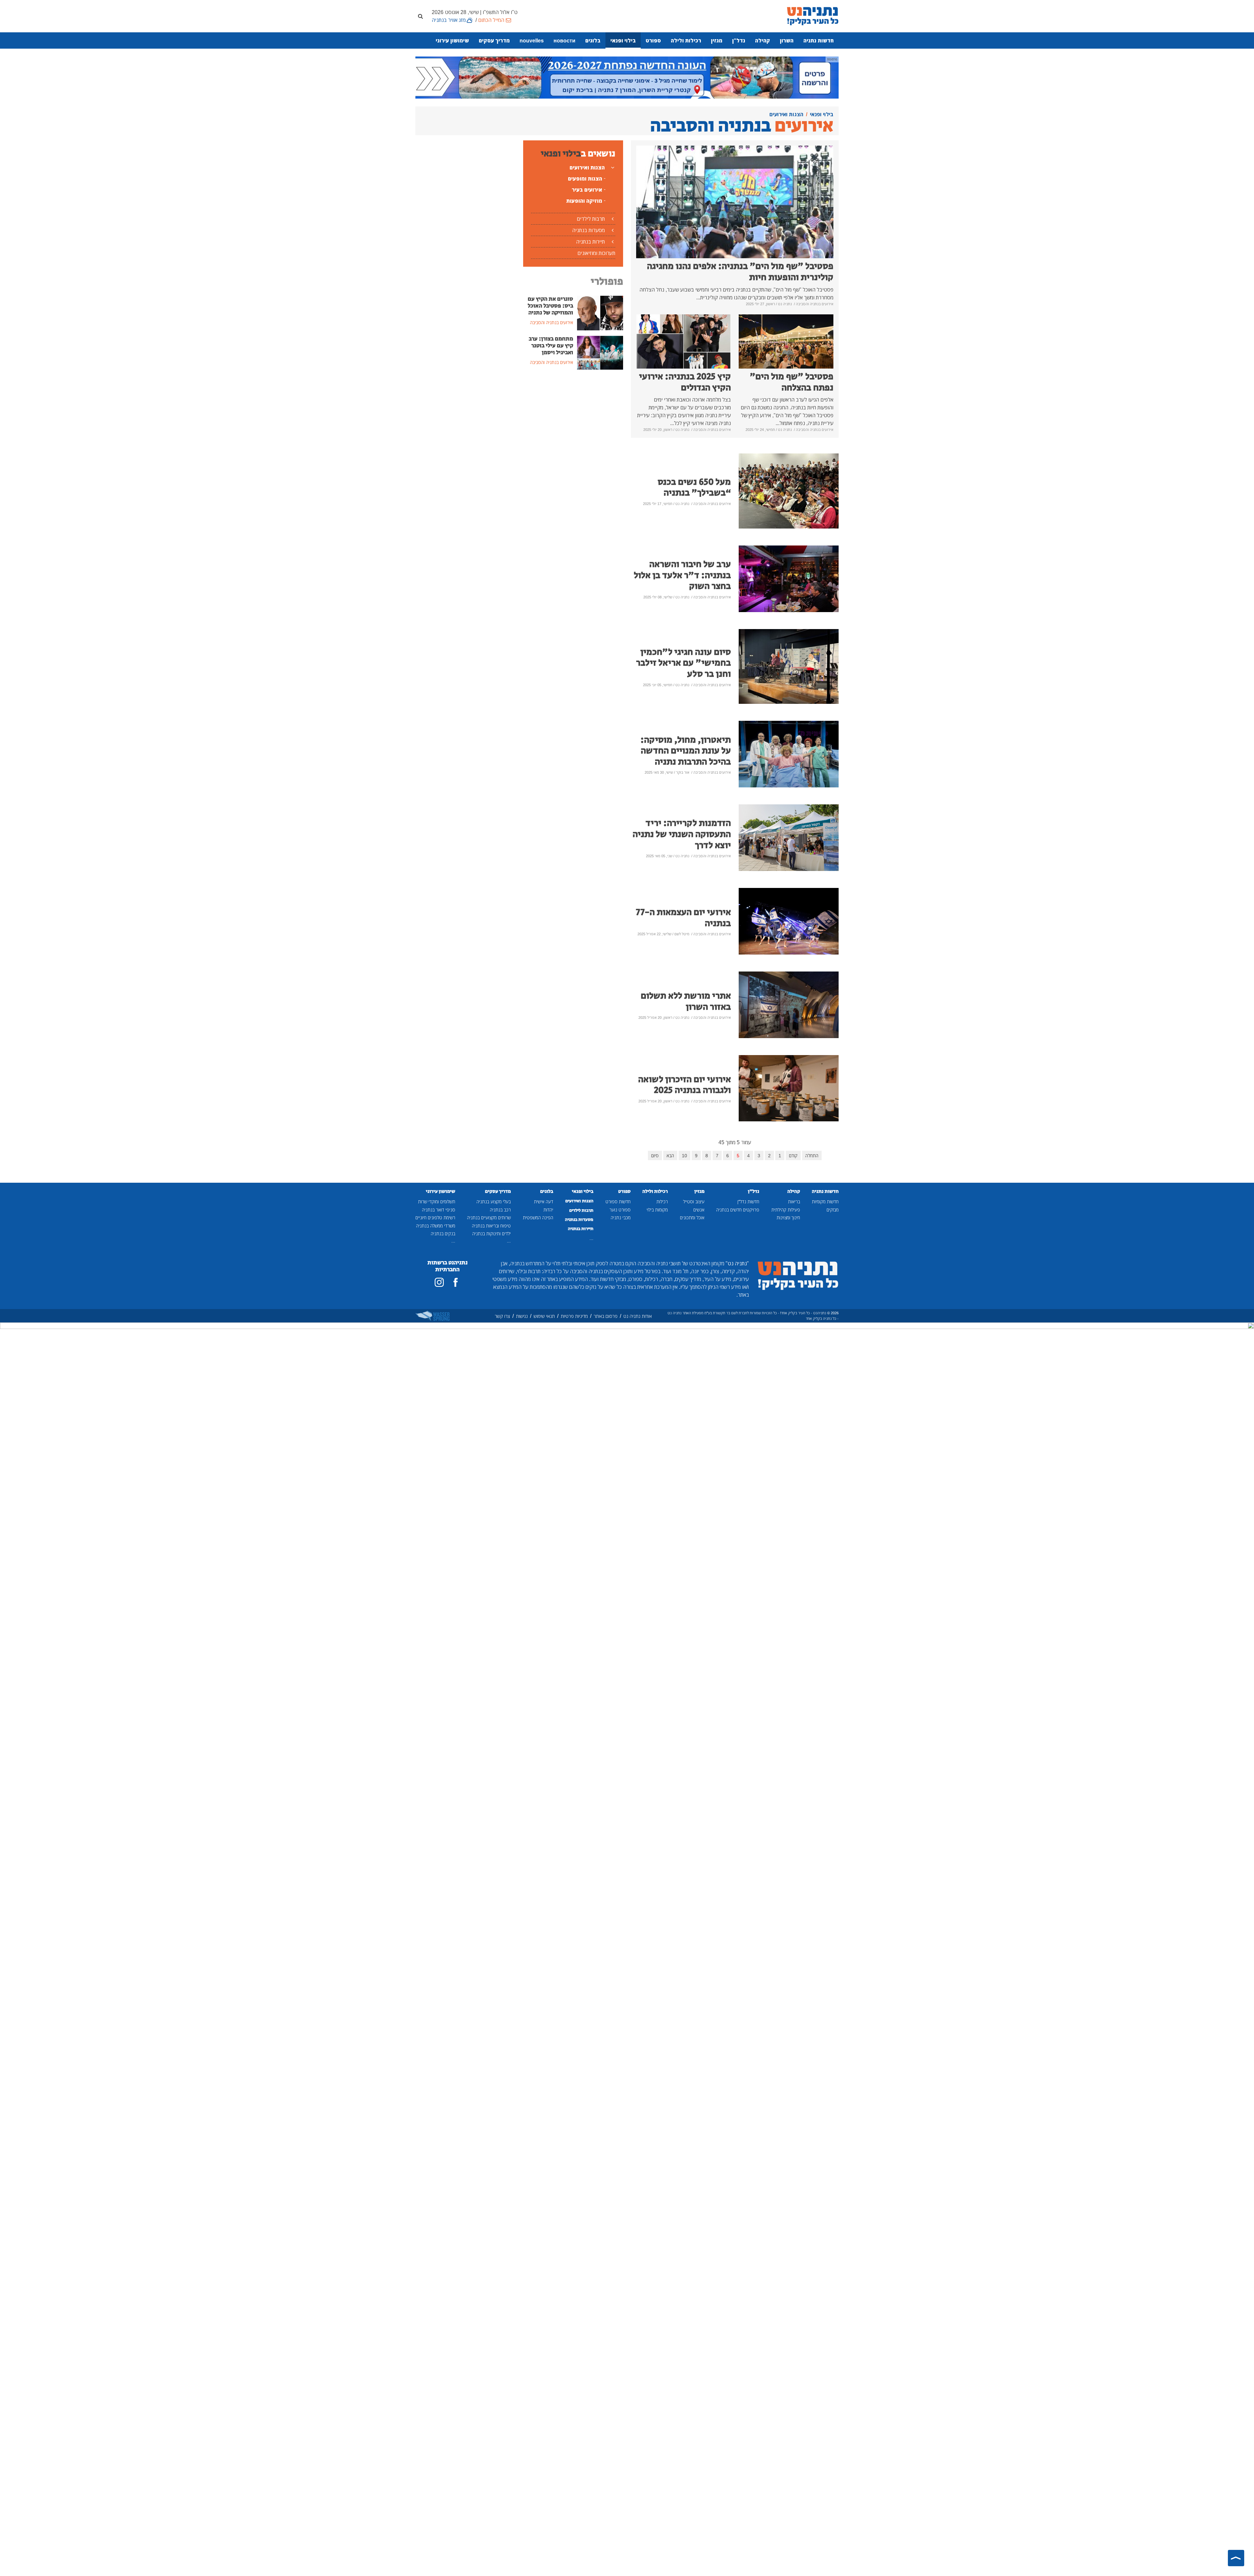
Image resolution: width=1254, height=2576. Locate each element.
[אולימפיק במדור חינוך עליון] (627, 77)
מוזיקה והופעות (584, 201)
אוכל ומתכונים (692, 1217)
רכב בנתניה (500, 1210)
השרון (787, 40)
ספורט (653, 40)
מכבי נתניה (621, 1217)
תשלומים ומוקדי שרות (437, 1201)
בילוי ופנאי (623, 40)
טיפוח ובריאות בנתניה (491, 1226)
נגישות (522, 1316)
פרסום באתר (606, 1316)
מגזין (717, 40)
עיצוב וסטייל (694, 1201)
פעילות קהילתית (786, 1210)
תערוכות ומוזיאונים (596, 253)
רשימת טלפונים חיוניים (435, 1217)
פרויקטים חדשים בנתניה (738, 1210)
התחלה (812, 1155)
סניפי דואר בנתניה (439, 1210)
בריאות (794, 1201)
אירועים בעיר (587, 190)
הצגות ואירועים (587, 167)
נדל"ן (739, 40)
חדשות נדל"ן (748, 1201)
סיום (655, 1155)
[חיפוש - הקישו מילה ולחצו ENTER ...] (420, 16)
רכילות (662, 1201)
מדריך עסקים (494, 40)
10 (684, 1155)
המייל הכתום (491, 20)
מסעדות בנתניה (588, 230)
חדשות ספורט (618, 1201)
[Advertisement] (573, 424)
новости (564, 40)
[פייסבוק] (456, 1282)
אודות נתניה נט (638, 1316)
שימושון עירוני (452, 40)
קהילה (763, 40)
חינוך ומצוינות (788, 1217)
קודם (793, 1155)
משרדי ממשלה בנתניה (436, 1226)
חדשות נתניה (819, 40)
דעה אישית (544, 1201)
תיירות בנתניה (590, 242)
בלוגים (593, 40)
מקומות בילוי (657, 1210)
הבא (670, 1155)
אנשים (699, 1210)
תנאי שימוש (544, 1316)
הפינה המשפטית (538, 1217)
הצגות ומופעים (585, 179)
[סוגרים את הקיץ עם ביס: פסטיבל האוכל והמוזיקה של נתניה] (600, 312)
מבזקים (833, 1210)
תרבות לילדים (591, 219)
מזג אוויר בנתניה (449, 20)
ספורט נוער (620, 1210)
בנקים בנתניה (443, 1233)
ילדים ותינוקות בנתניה (491, 1233)
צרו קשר (502, 1316)
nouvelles (532, 40)
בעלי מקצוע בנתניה (494, 1201)
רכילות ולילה (686, 40)
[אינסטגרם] (439, 1282)
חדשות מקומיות (825, 1201)
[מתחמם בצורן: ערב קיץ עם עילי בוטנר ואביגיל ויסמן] (600, 352)
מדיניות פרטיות (574, 1316)
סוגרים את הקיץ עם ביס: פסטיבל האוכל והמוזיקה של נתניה (550, 306)
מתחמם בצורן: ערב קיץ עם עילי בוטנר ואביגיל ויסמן (551, 346)
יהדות (548, 1210)
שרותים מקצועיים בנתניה (489, 1217)
